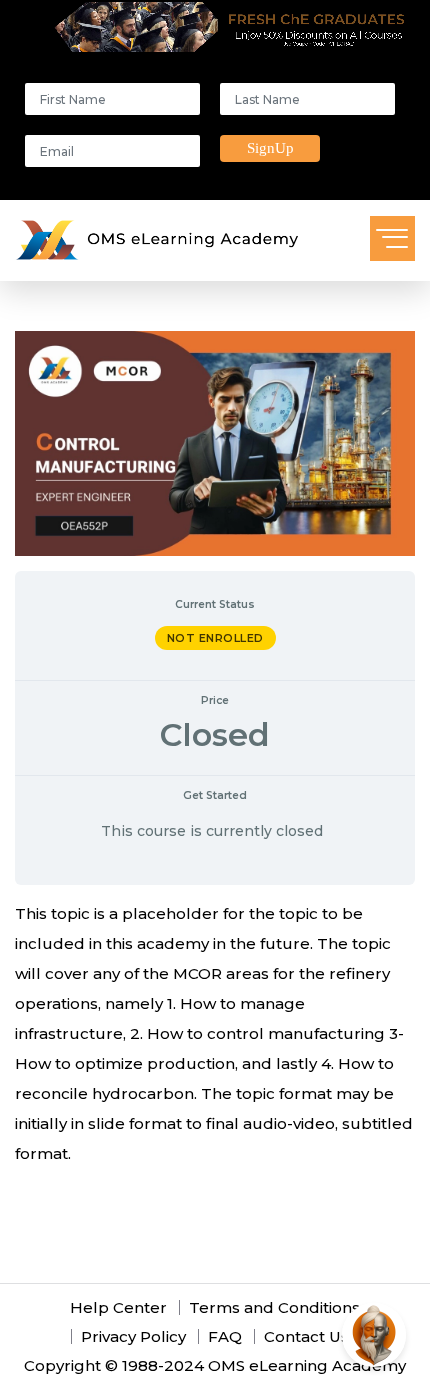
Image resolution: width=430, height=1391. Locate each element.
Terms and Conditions (274, 1307)
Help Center (118, 1307)
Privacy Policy (133, 1336)
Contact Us (306, 1336)
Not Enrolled (215, 638)
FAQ (225, 1336)
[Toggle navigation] (392, 238)
